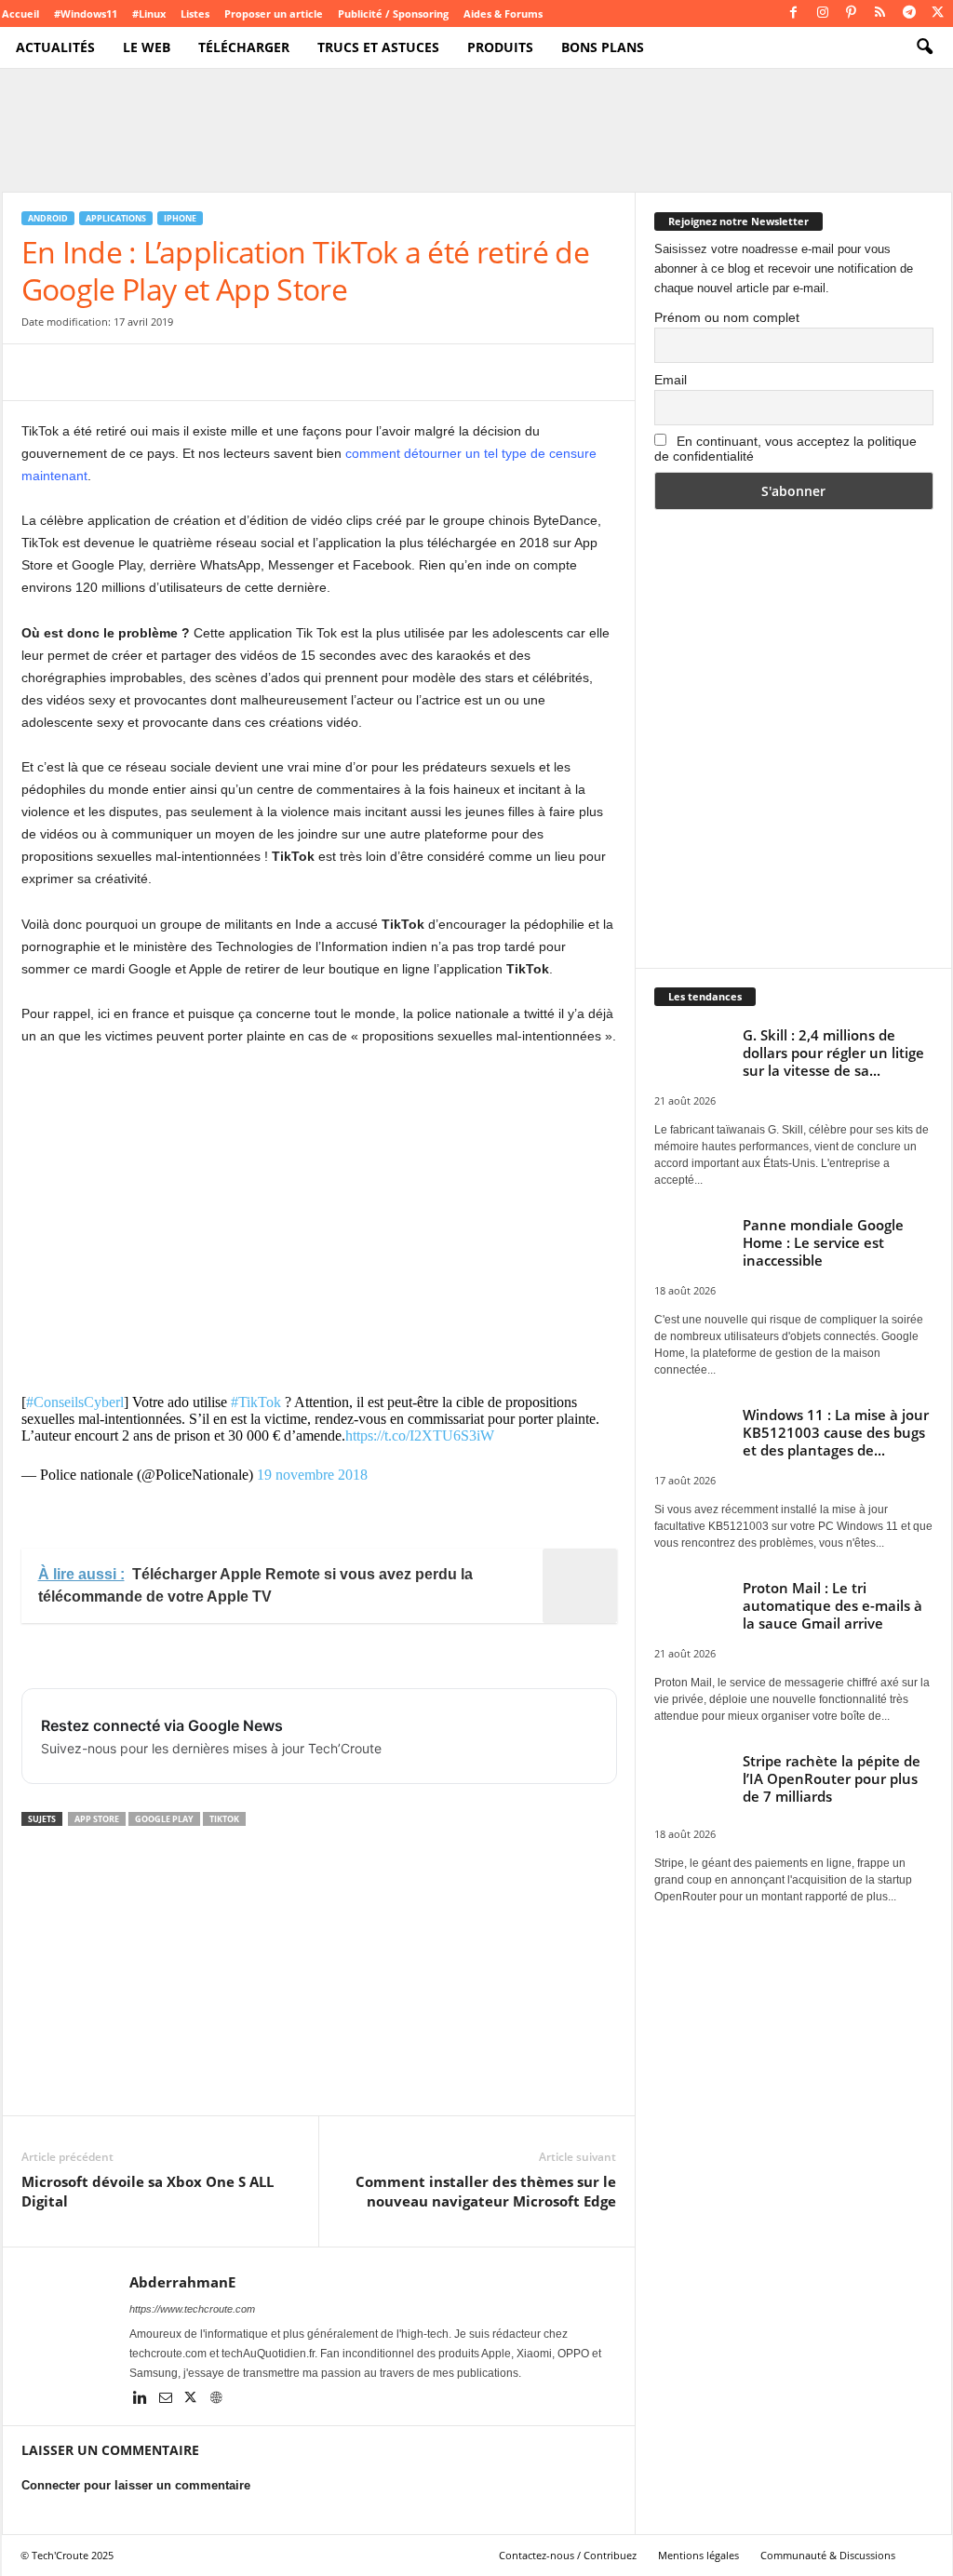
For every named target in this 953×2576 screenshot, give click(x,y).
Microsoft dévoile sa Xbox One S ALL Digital (148, 2191)
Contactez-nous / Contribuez (568, 2555)
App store (97, 1819)
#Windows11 (86, 13)
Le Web (147, 47)
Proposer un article (274, 13)
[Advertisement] (319, 1209)
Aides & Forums (503, 13)
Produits (500, 47)
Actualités (55, 47)
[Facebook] (794, 13)
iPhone (180, 218)
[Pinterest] (852, 13)
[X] (938, 13)
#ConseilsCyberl (75, 1402)
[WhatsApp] (168, 372)
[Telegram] (909, 13)
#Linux (149, 13)
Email (671, 380)
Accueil (20, 13)
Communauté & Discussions (828, 2555)
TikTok (224, 1819)
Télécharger (244, 47)
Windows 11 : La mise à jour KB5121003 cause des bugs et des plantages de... (836, 1432)
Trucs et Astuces (378, 47)
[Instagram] (823, 13)
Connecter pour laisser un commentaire (136, 2485)
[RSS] (880, 13)
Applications (116, 218)
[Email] (211, 372)
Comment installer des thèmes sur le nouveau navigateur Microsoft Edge (486, 2191)
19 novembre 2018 (312, 1475)
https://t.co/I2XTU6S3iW (420, 1436)
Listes (195, 13)
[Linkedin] (142, 2399)
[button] (924, 47)
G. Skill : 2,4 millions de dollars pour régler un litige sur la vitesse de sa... (833, 1053)
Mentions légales (698, 2555)
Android (48, 218)
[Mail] (167, 2399)
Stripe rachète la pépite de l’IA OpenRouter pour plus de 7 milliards (832, 1778)
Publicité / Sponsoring (393, 13)
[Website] (216, 2399)
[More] (341, 372)
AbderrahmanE (182, 2282)
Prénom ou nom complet (727, 317)
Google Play (164, 1819)
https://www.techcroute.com (192, 2309)
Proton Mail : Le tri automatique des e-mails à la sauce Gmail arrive (832, 1605)
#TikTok (256, 1402)
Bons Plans (603, 47)
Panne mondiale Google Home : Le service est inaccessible (823, 1242)
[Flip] (297, 372)
